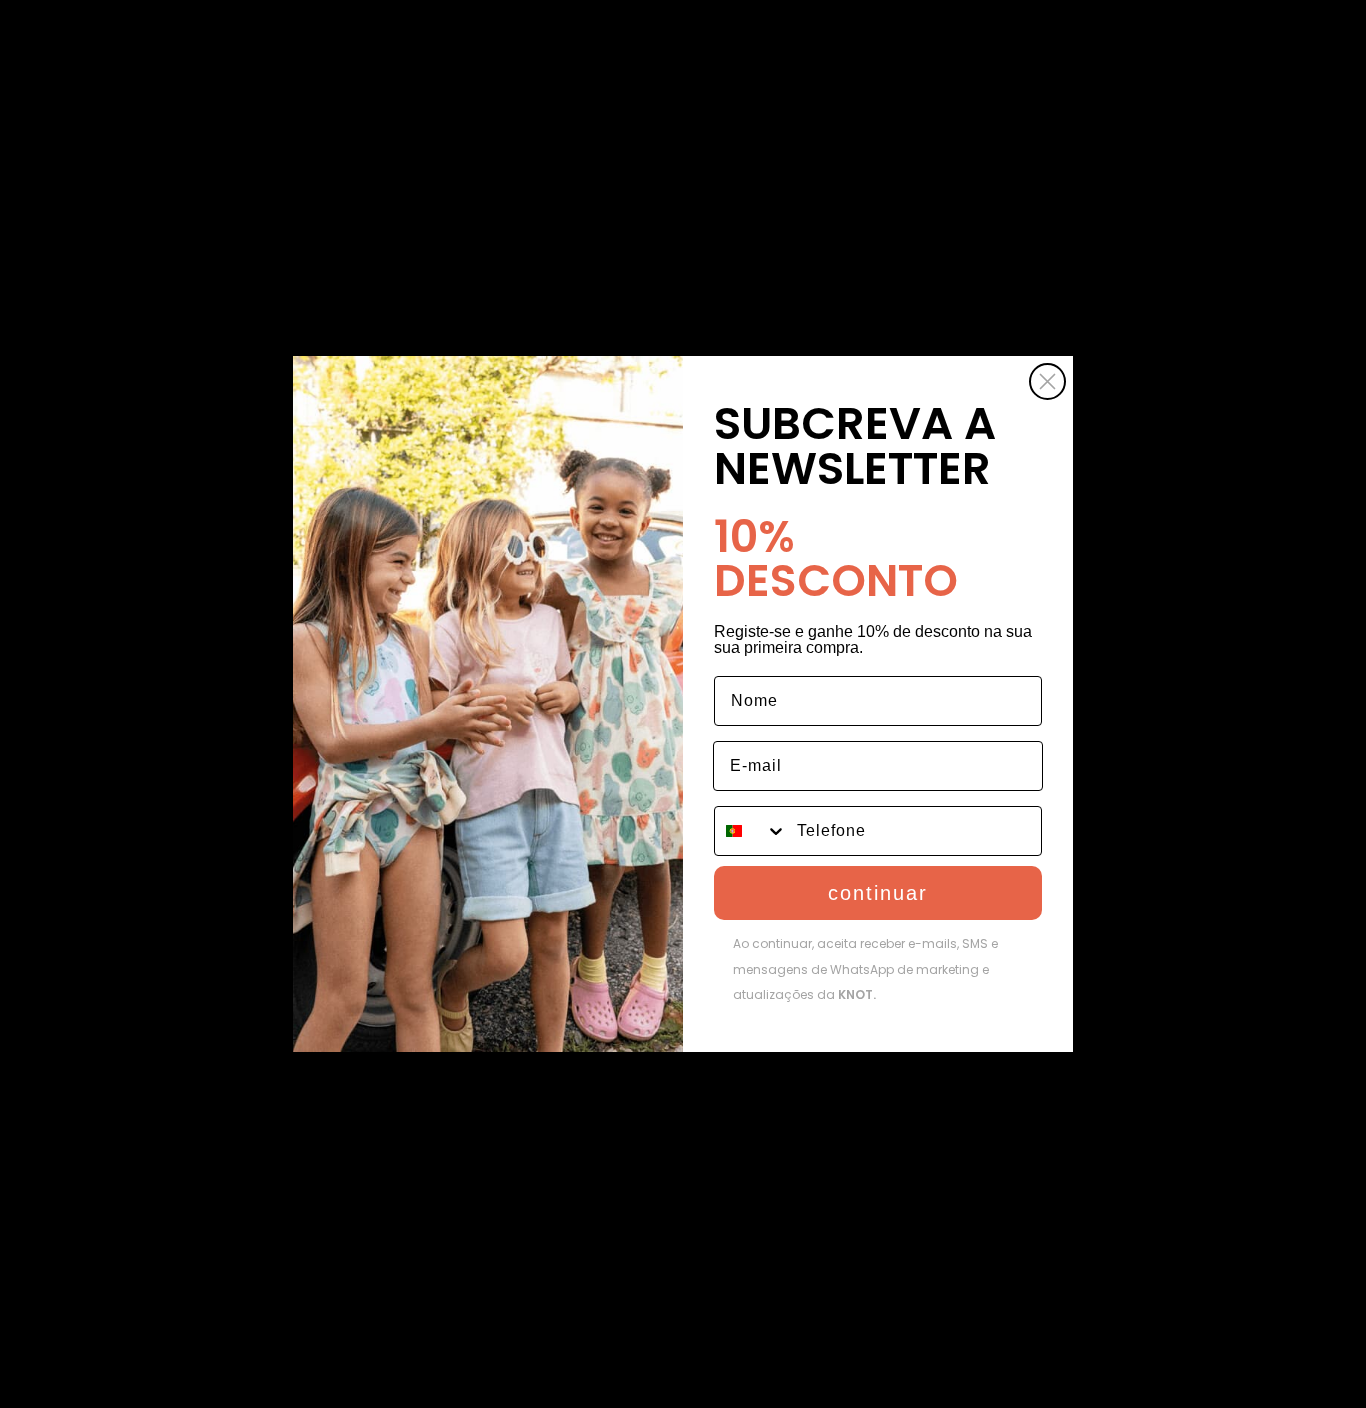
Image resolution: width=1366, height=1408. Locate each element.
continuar (878, 893)
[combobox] (751, 831)
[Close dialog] (1047, 381)
